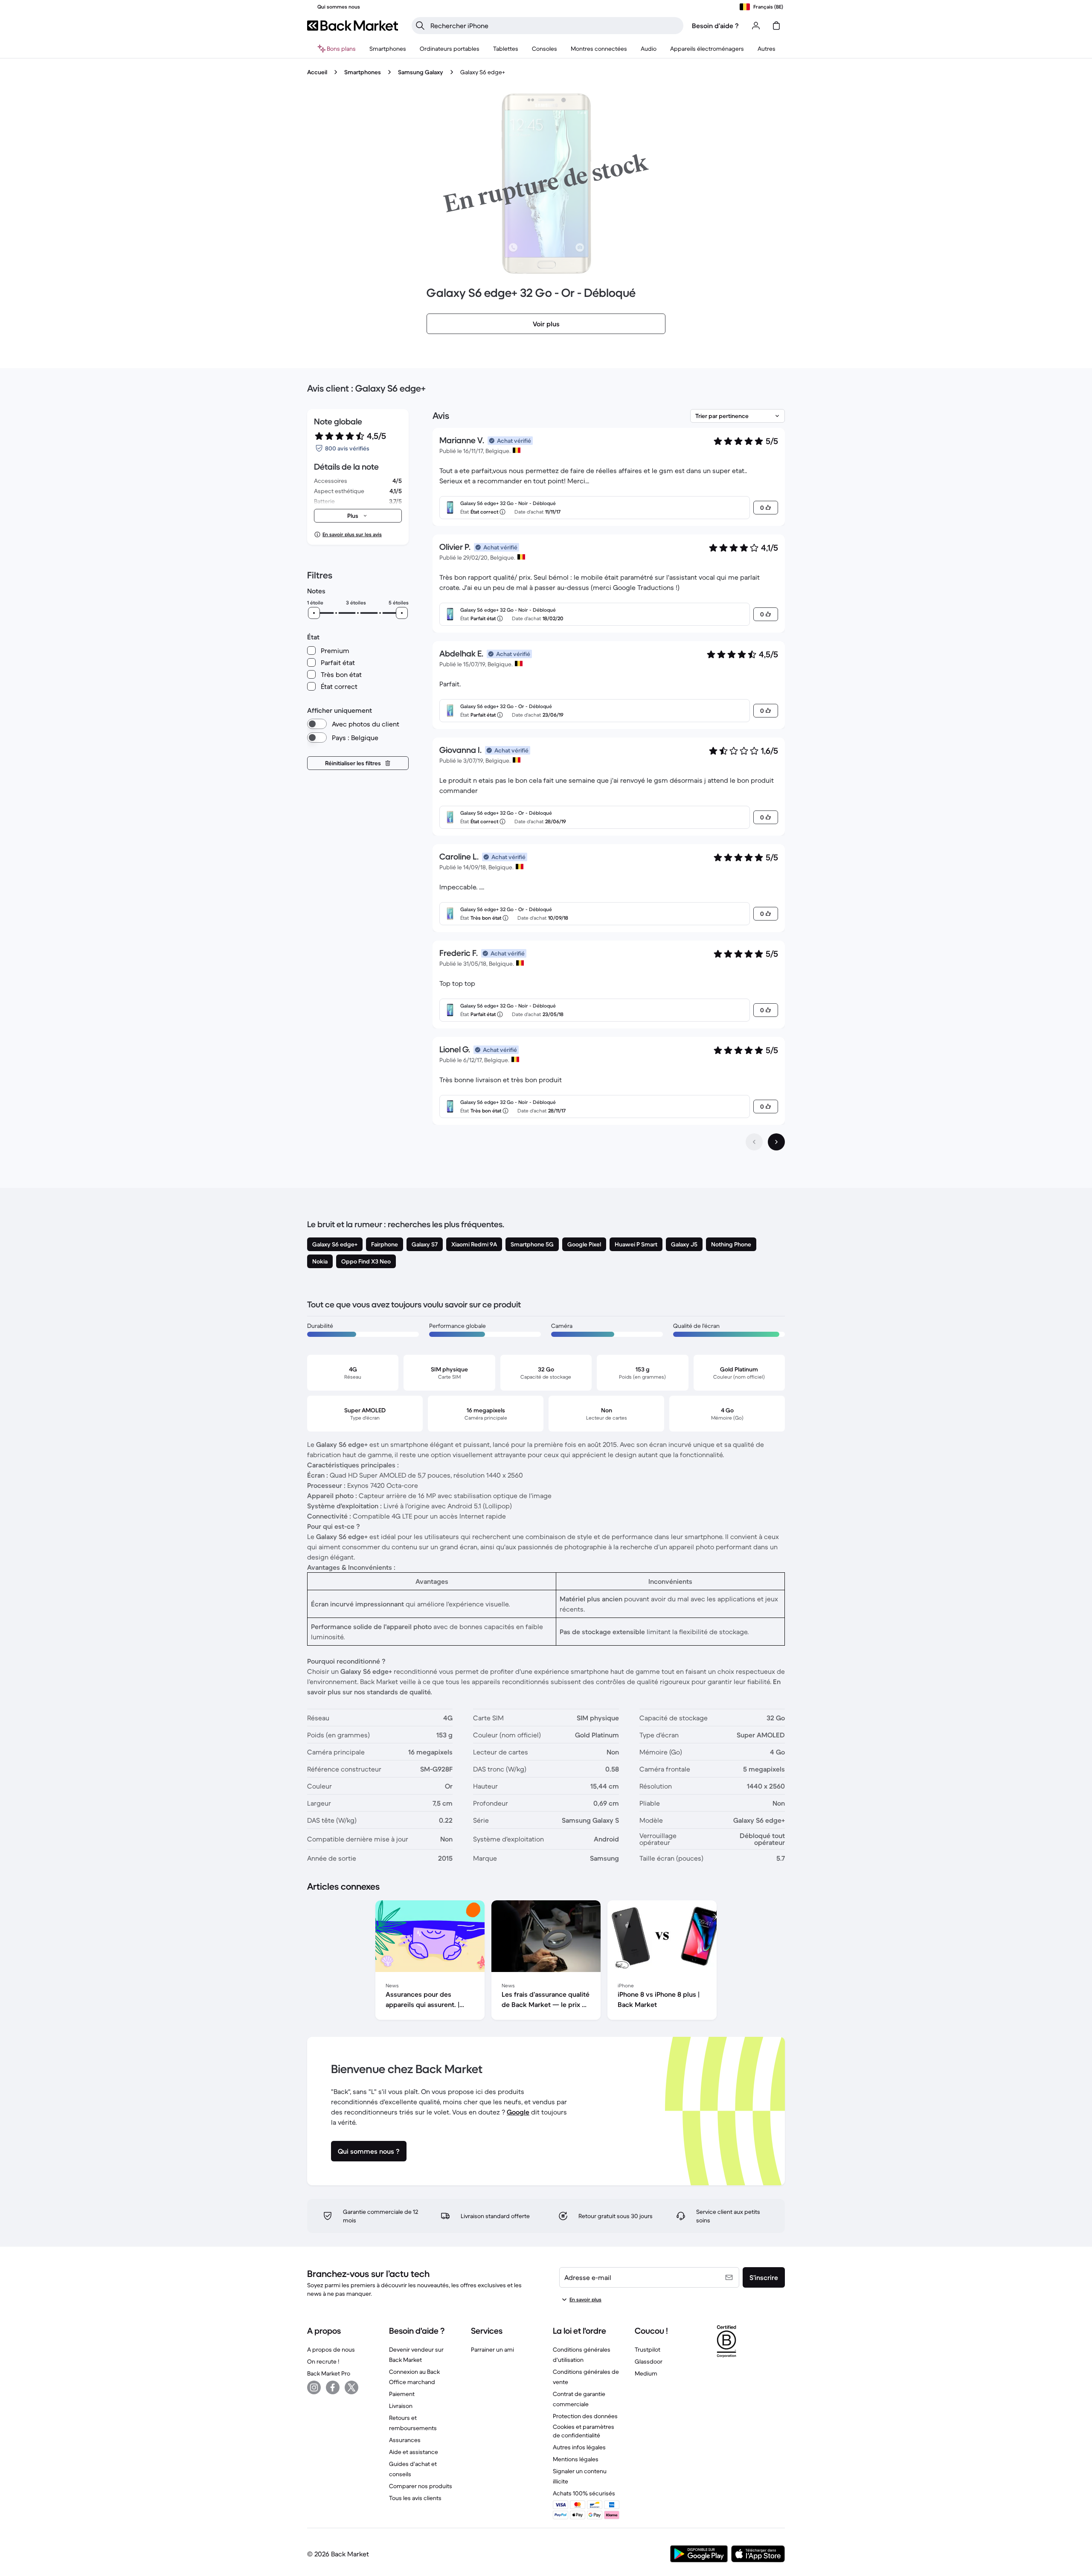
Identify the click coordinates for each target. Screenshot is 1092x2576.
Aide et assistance (414, 2452)
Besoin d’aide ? (715, 26)
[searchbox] (554, 26)
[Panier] (776, 26)
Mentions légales (576, 2459)
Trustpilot (648, 2349)
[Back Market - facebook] (333, 2387)
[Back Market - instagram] (314, 2387)
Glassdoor (649, 2361)
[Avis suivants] (776, 1142)
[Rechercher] (420, 26)
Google (518, 2112)
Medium (646, 2373)
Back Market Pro (329, 2373)
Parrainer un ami (492, 2349)
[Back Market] (353, 26)
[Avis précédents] (754, 1142)
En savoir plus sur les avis (352, 534)
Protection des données (585, 2416)
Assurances (405, 2440)
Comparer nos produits (421, 2486)
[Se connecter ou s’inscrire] (756, 26)
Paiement (402, 2394)
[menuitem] (388, 49)
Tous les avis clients (415, 2498)
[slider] (314, 613)
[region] (546, 1962)
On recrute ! (323, 2361)
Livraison (401, 2406)
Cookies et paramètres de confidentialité (584, 2431)
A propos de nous (331, 2349)
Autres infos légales (579, 2447)
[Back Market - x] (351, 2387)
